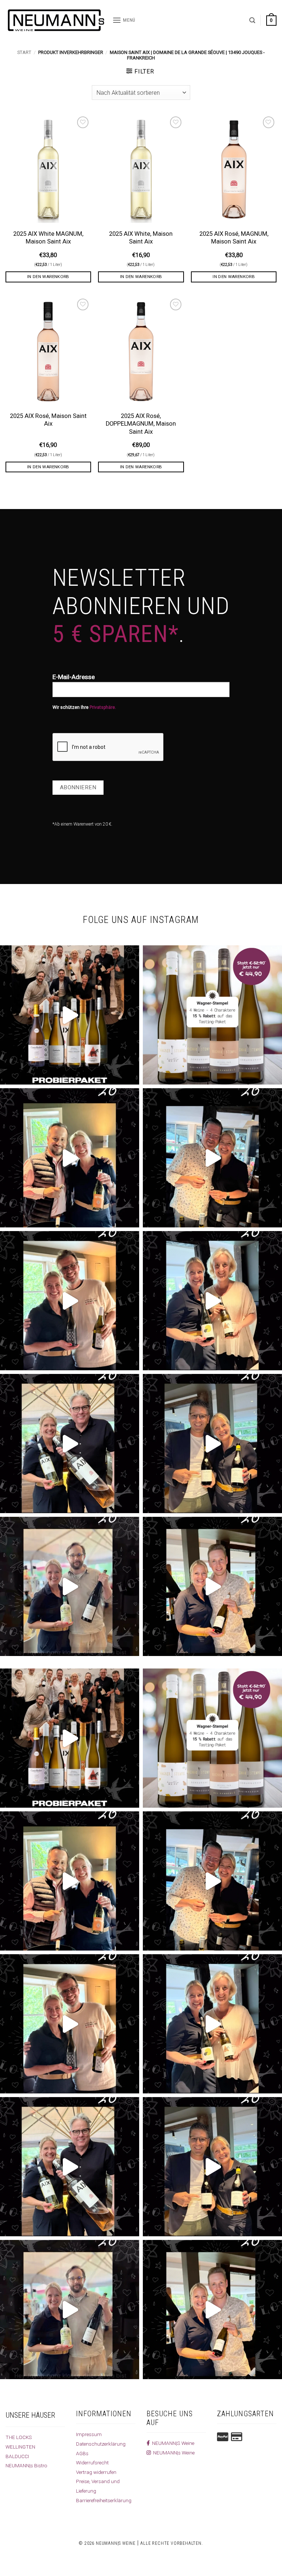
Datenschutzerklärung (101, 2444)
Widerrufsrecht (92, 2463)
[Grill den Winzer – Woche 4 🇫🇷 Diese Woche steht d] (70, 1444)
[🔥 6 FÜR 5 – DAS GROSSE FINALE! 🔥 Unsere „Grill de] (70, 1158)
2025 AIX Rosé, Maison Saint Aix (48, 420)
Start (24, 52)
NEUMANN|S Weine (172, 2443)
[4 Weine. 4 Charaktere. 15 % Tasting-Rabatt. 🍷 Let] (212, 1015)
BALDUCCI (17, 2456)
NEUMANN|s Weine (173, 2453)
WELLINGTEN (20, 2447)
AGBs (82, 2453)
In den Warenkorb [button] (48, 277)
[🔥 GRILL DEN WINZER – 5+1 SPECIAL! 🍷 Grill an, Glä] (70, 1301)
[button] (124, 20)
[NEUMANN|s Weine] (56, 20)
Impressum (89, 2434)
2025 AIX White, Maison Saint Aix (141, 238)
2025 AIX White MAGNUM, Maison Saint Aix (48, 238)
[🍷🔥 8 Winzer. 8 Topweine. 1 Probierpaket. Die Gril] (70, 1015)
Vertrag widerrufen (96, 2472)
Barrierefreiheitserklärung (104, 2500)
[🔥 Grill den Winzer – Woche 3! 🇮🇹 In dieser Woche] (212, 1444)
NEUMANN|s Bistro (26, 2465)
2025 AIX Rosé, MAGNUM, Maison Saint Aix (234, 238)
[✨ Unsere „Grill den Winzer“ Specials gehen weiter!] (212, 1158)
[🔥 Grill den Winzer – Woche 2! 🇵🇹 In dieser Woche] (70, 1586)
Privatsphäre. (103, 707)
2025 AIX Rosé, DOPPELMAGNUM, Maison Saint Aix (141, 424)
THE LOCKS (19, 2437)
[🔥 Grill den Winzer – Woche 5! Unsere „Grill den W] (212, 1301)
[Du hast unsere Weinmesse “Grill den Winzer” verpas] (212, 1586)
